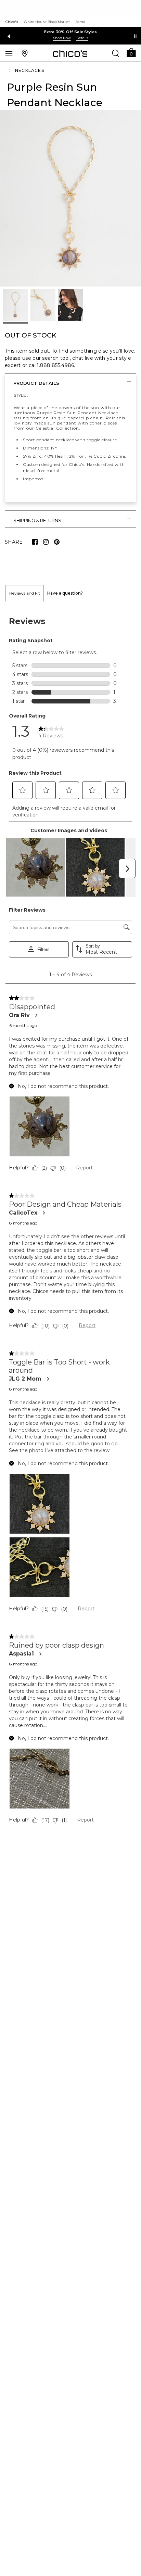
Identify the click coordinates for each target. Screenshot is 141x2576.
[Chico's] (70, 53)
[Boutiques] (25, 53)
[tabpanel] (70, 1222)
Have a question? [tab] (65, 593)
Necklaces (30, 70)
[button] (131, 52)
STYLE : (21, 395)
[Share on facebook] (35, 542)
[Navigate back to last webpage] (10, 71)
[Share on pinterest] (57, 542)
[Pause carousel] (135, 36)
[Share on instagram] (46, 542)
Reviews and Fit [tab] (25, 593)
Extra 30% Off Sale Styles (71, 32)
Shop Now (62, 38)
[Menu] (9, 53)
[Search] (116, 53)
